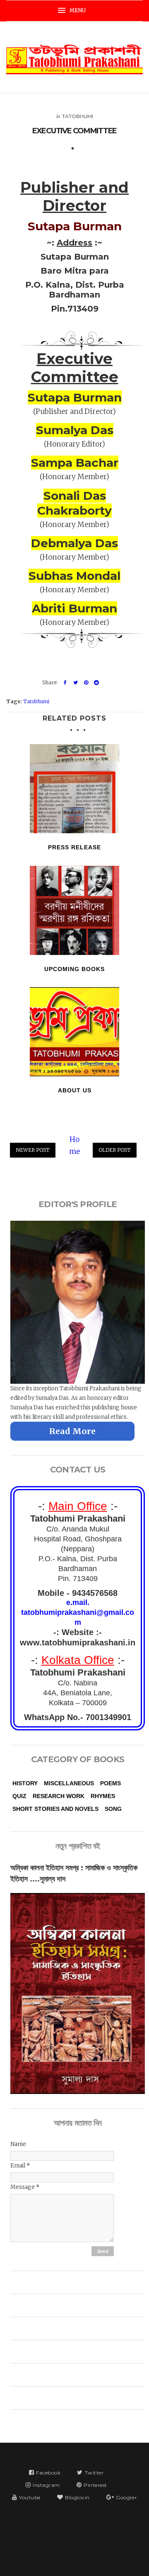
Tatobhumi (78, 116)
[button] (74, 11)
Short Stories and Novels (55, 1809)
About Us (75, 1090)
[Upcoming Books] (74, 910)
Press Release (74, 847)
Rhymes (103, 1796)
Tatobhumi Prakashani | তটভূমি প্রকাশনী (98, 2526)
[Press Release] (74, 789)
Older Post (115, 1150)
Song (113, 1809)
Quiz (19, 1796)
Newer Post (33, 1150)
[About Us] (74, 1032)
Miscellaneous (69, 1783)
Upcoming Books (74, 969)
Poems (111, 1783)
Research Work (59, 1796)
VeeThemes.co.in (90, 2559)
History (25, 1783)
